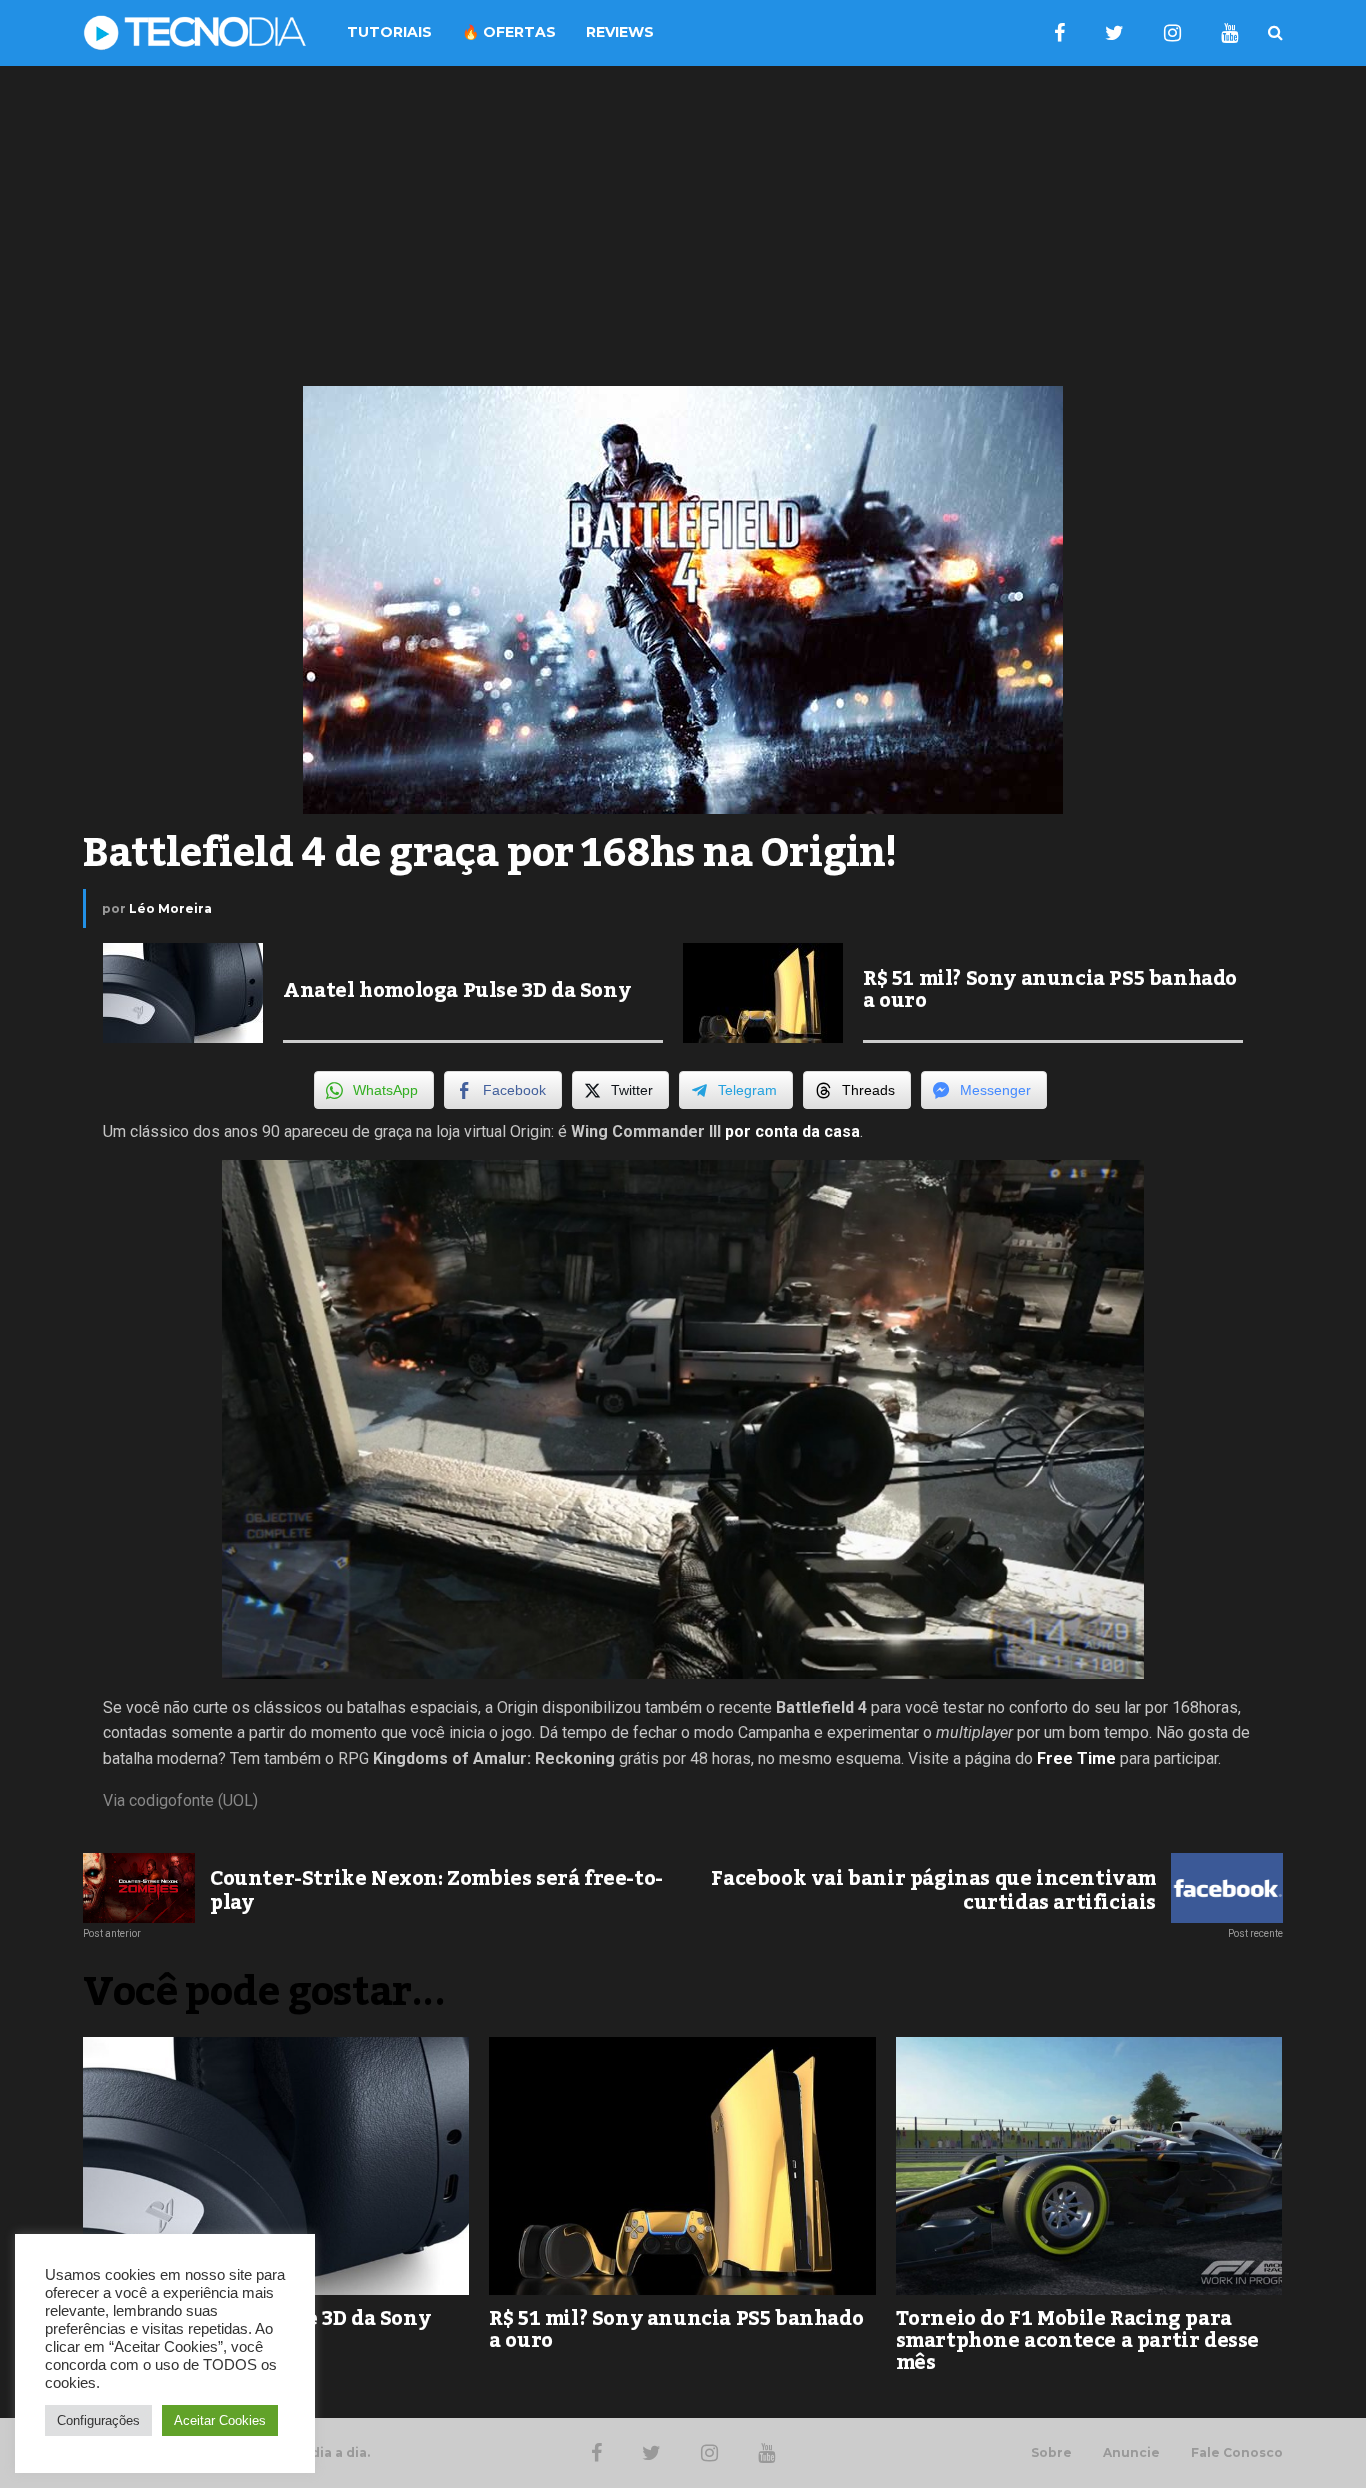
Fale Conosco (1237, 2453)
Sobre (1051, 2453)
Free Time (1076, 1758)
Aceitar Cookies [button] (220, 2420)
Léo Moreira (170, 908)
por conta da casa (792, 1131)
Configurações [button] (98, 2420)
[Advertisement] (683, 226)
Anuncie (1131, 2453)
